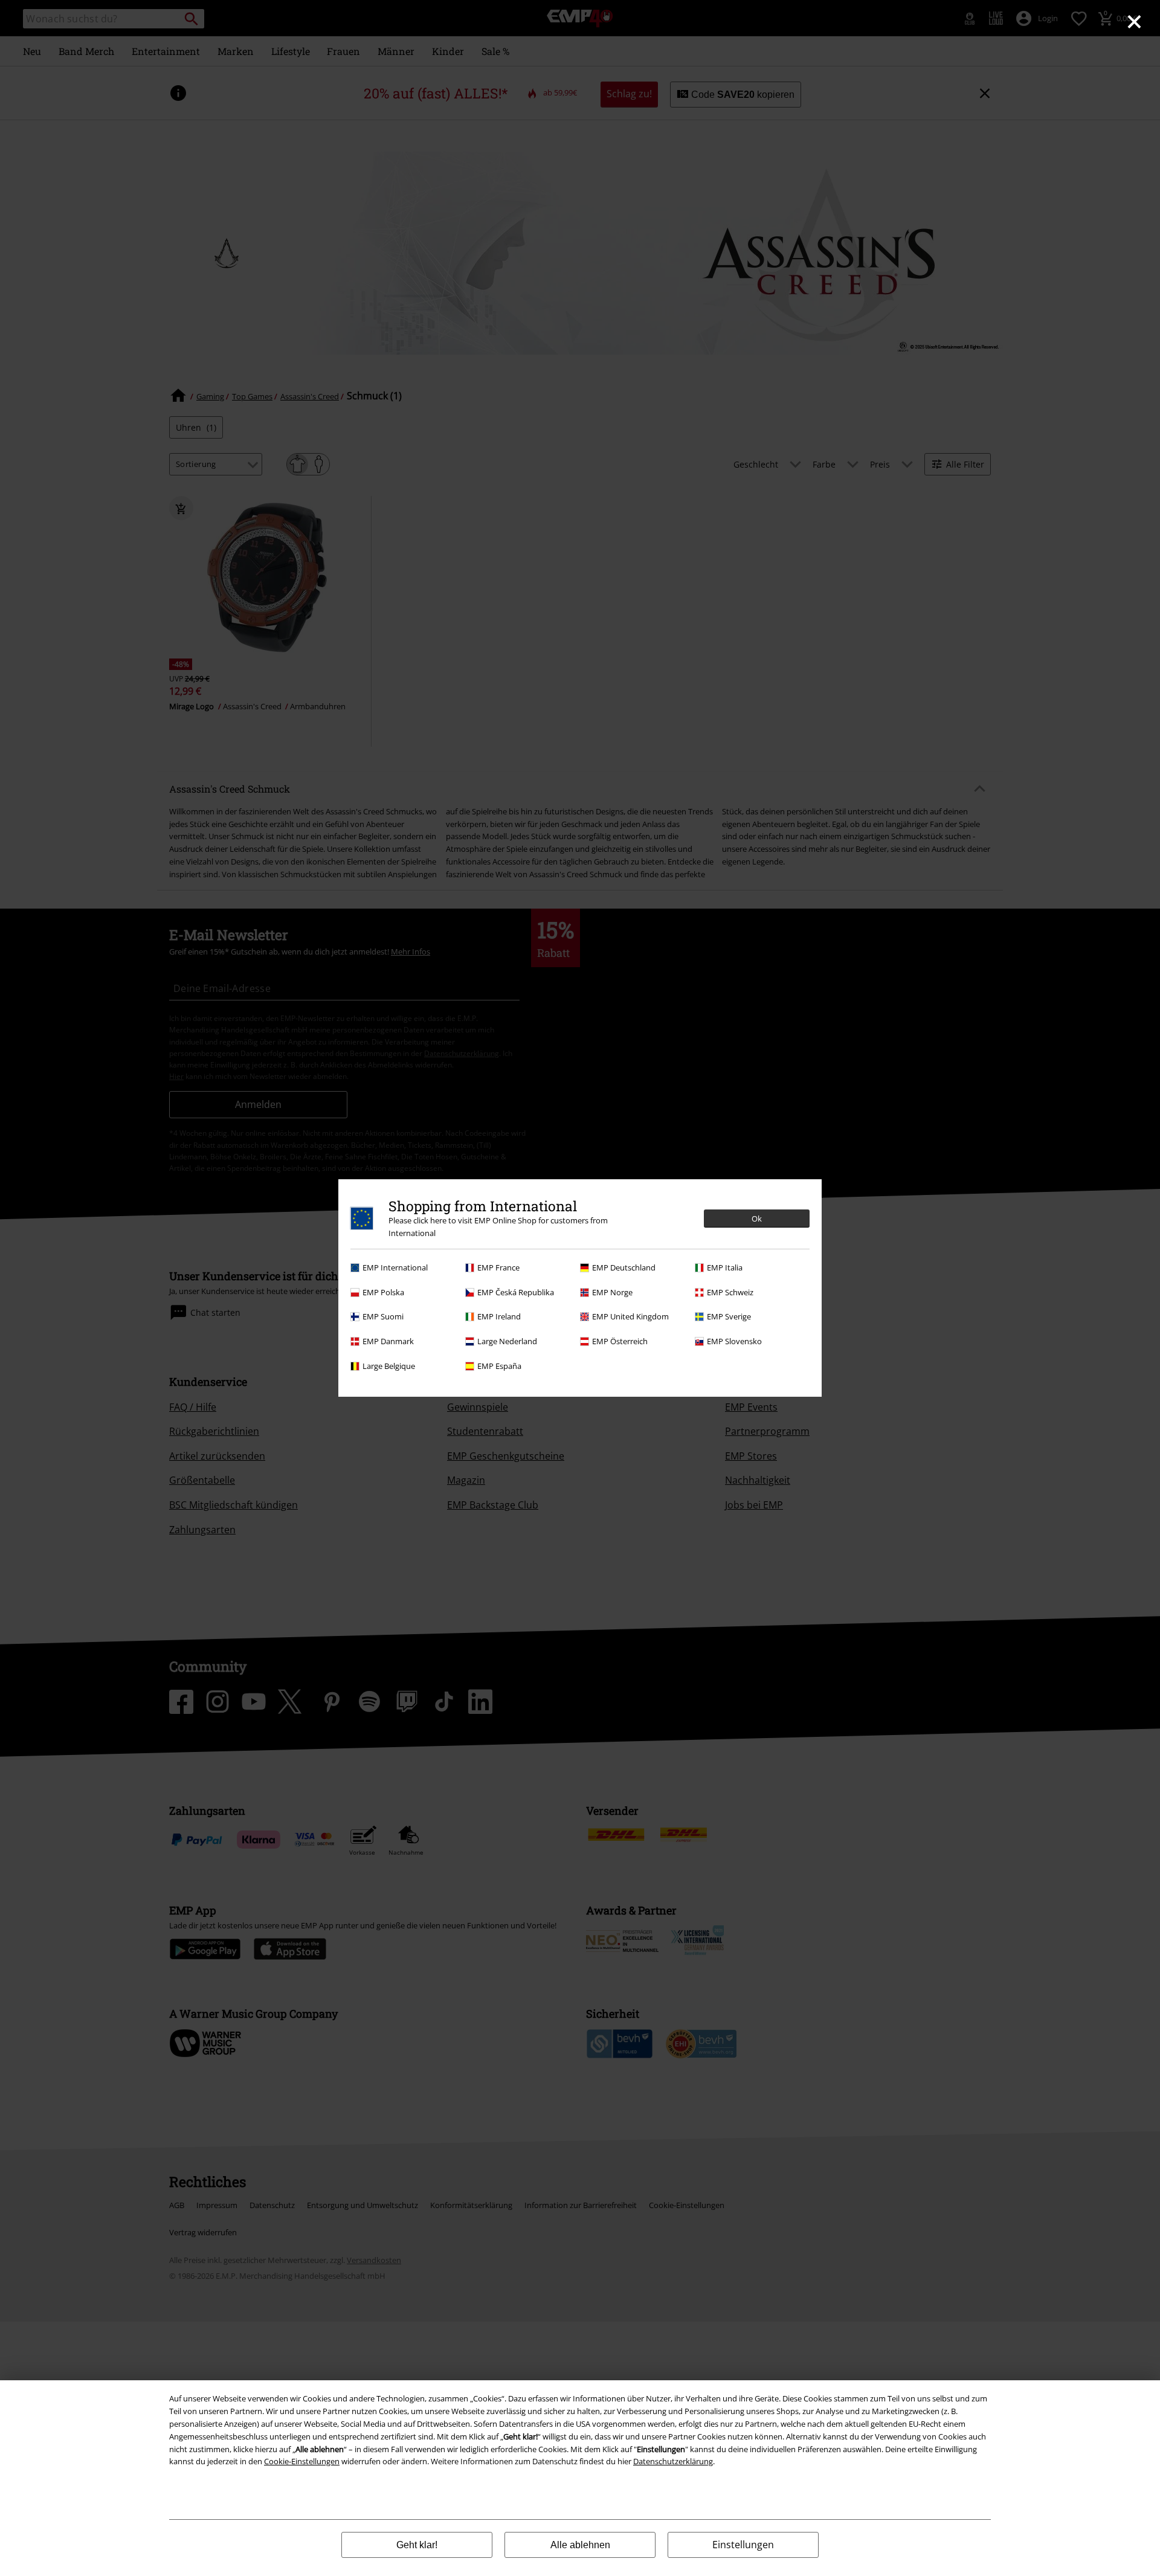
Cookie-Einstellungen (302, 2461)
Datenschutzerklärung (673, 2461)
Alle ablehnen (580, 2545)
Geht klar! (417, 2545)
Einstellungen (743, 2545)
